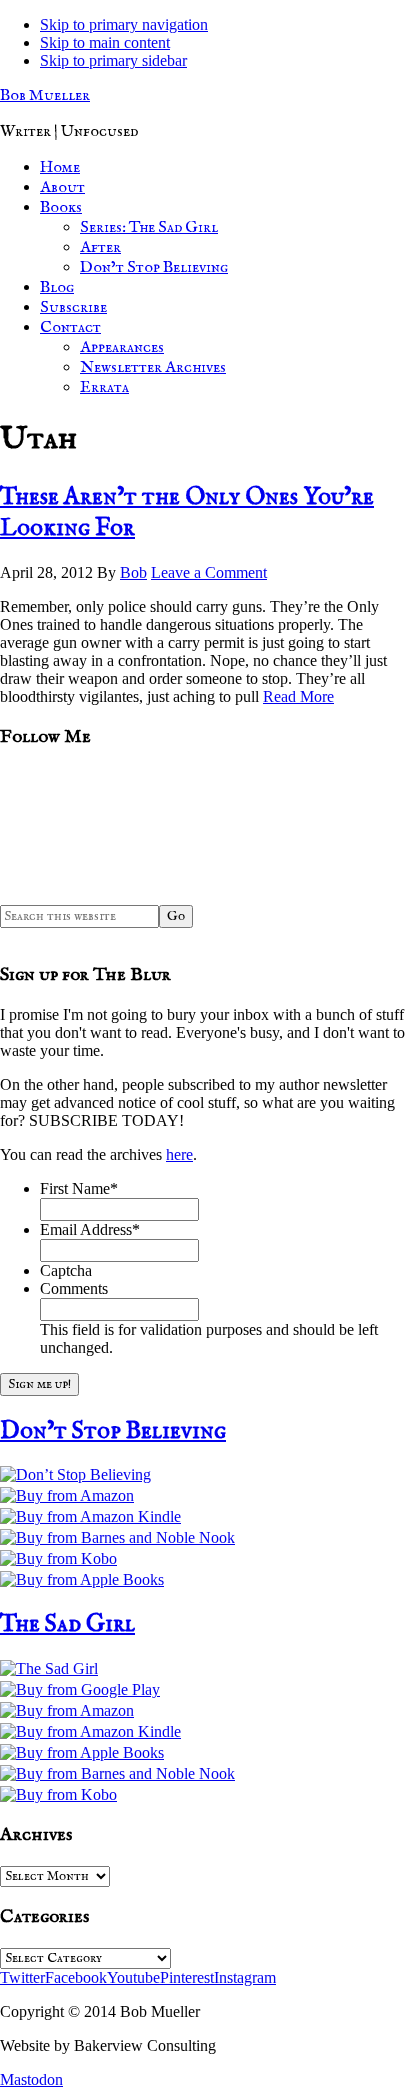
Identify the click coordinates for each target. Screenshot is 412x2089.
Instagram (245, 1977)
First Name (79, 1188)
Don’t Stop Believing (113, 1431)
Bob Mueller (45, 96)
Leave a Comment (209, 572)
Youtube (133, 1977)
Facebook (76, 1977)
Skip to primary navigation (124, 24)
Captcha (66, 1270)
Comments (74, 1288)
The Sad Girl (67, 1624)
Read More (298, 696)
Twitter (22, 1977)
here (179, 1154)
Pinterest (187, 1977)
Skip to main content (105, 42)
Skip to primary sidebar (113, 60)
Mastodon (31, 2079)
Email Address (90, 1229)
